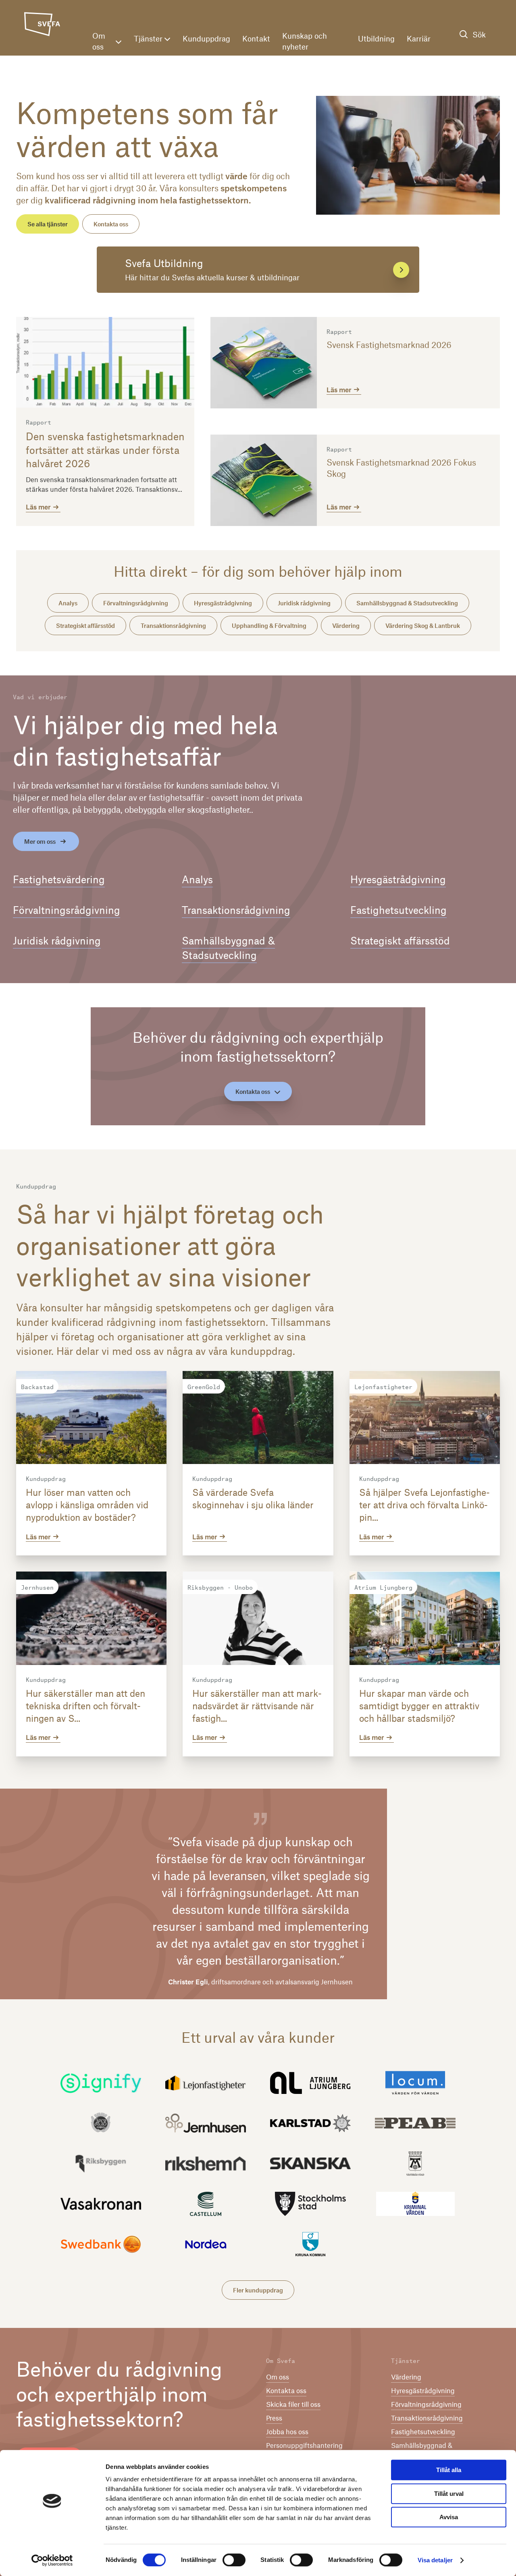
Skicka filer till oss (293, 2404)
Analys (68, 603)
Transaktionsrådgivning (173, 625)
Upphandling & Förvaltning (269, 625)
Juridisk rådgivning (304, 603)
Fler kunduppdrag (258, 2290)
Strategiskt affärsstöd (85, 625)
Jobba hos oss (287, 2431)
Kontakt (256, 38)
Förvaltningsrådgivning (136, 603)
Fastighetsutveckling (398, 910)
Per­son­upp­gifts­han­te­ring (304, 2445)
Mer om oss (40, 841)
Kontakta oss (111, 224)
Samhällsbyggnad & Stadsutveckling (407, 603)
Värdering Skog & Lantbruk (423, 625)
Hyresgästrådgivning (223, 603)
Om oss (99, 41)
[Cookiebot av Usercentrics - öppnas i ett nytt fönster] (52, 2560)
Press (274, 2418)
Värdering (346, 625)
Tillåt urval (449, 2494)
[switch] (234, 2560)
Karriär (419, 38)
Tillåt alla (449, 2470)
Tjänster (148, 38)
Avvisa (449, 2517)
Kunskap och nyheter (305, 41)
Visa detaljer (435, 2560)
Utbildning (376, 38)
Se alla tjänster (48, 224)
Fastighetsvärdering (59, 879)
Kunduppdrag (206, 38)
